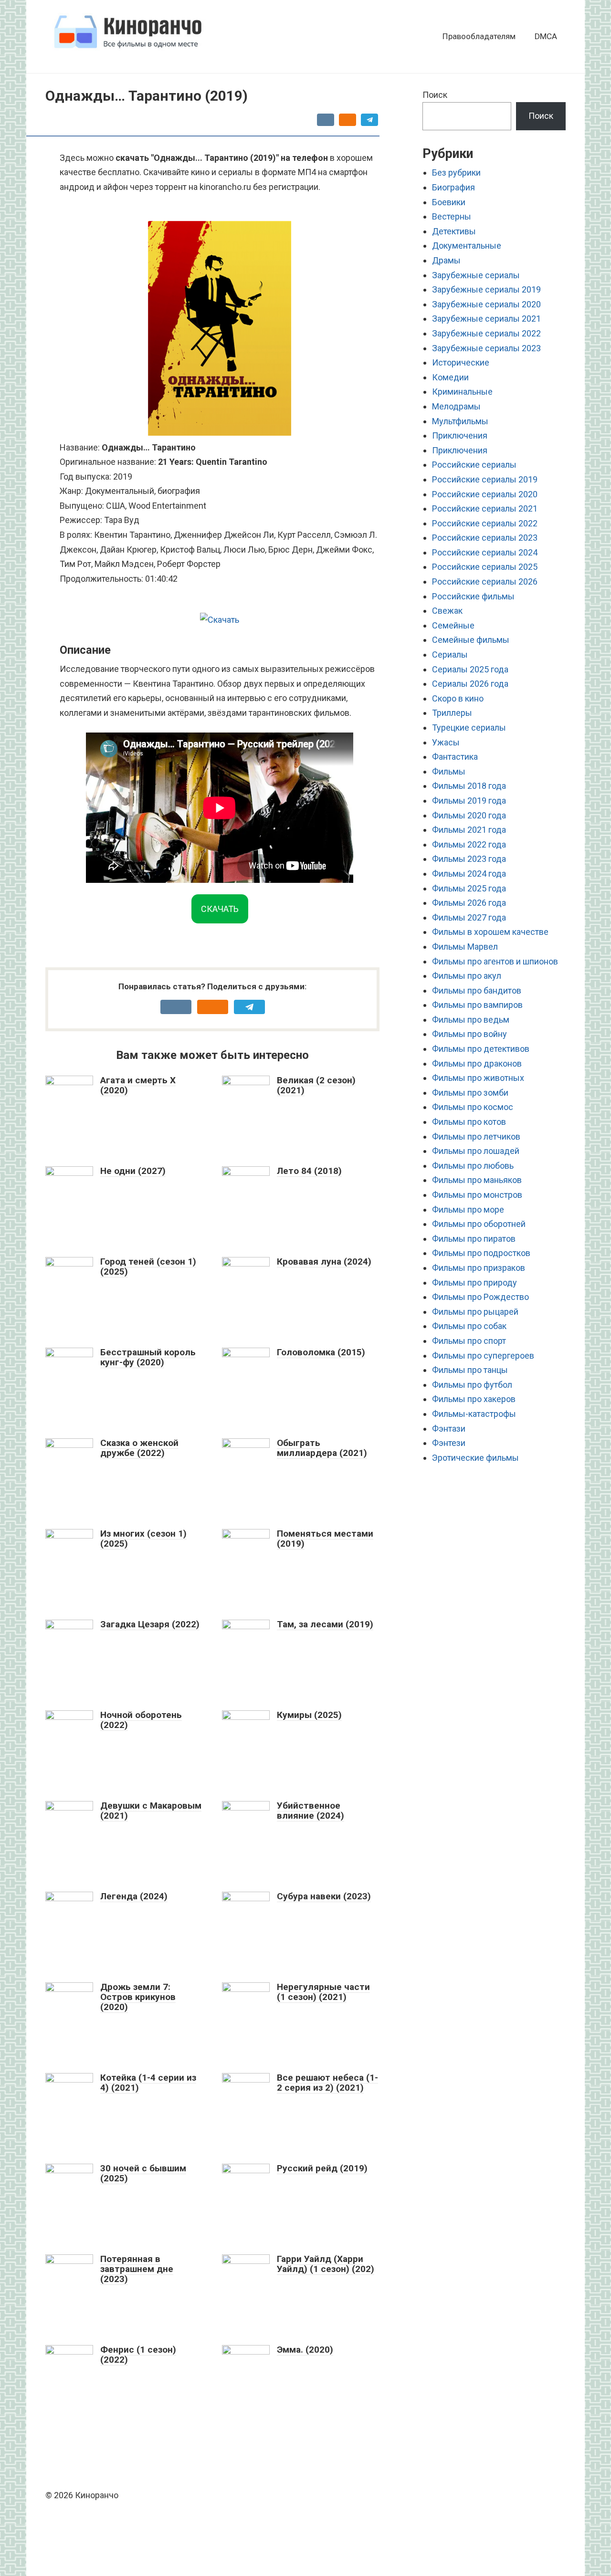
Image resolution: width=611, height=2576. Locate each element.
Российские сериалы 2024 (485, 552)
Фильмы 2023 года (469, 859)
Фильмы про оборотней (479, 1224)
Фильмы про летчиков (476, 1136)
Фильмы (449, 771)
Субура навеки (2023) (324, 1896)
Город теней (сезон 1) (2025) (148, 1267)
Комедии (450, 377)
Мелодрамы (456, 406)
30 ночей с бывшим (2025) (143, 2173)
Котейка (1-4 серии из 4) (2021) (148, 2083)
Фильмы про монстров (477, 1195)
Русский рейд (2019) (322, 2168)
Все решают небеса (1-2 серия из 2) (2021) (327, 2083)
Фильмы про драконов (477, 1063)
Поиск (435, 95)
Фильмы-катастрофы (474, 1414)
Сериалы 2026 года (470, 684)
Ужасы (446, 742)
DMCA (546, 36)
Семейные (453, 625)
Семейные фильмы (471, 640)
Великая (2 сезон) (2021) (316, 1085)
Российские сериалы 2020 (485, 494)
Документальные (467, 246)
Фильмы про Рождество (480, 1297)
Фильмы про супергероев (483, 1356)
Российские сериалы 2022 (485, 523)
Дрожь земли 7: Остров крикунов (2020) (138, 1997)
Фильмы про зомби (470, 1093)
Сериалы (450, 654)
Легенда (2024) (134, 1896)
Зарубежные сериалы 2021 (486, 319)
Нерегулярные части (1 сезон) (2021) (323, 1992)
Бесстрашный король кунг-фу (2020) (148, 1357)
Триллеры (452, 713)
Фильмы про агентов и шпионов (495, 961)
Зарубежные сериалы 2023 (486, 348)
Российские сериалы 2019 (485, 479)
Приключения (460, 435)
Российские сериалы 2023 (485, 538)
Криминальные (462, 392)
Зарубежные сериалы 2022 (486, 333)
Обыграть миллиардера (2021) (322, 1448)
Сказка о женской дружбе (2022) (139, 1448)
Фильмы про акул (467, 976)
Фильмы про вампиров (477, 1005)
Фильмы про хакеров (474, 1399)
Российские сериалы (474, 465)
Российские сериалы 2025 (485, 567)
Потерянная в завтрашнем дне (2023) (137, 2269)
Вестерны (452, 216)
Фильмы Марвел (465, 947)
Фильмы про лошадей (476, 1151)
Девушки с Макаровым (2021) (151, 1811)
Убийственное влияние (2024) (311, 1811)
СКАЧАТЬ (220, 909)
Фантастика (455, 757)
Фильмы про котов (469, 1122)
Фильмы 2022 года (469, 844)
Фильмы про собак (469, 1326)
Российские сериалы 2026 (485, 581)
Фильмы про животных (478, 1078)
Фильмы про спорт (469, 1341)
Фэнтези (449, 1443)
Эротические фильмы (475, 1458)
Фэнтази (449, 1429)
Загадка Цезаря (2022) (150, 1624)
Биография (453, 187)
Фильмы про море (468, 1209)
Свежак (447, 611)
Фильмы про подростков (481, 1253)
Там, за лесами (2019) (325, 1624)
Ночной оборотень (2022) (141, 1720)
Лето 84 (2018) (309, 1171)
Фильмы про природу (474, 1283)
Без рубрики (456, 173)
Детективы (454, 231)
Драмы (446, 260)
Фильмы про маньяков (477, 1180)
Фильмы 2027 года (469, 917)
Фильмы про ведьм (471, 1020)
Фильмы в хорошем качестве (490, 932)
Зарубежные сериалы (476, 275)
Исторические (461, 362)
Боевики (449, 202)
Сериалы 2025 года (470, 669)
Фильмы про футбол (472, 1385)
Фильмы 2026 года (469, 903)
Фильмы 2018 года (469, 786)
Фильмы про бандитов (477, 990)
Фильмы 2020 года (469, 815)
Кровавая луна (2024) (324, 1262)
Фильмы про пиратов (474, 1239)
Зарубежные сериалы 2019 (486, 289)
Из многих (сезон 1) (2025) (143, 1539)
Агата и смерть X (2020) (138, 1085)
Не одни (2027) (133, 1171)
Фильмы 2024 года (469, 874)
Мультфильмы (460, 421)
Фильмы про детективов (481, 1049)
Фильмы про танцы (470, 1370)
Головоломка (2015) (321, 1352)
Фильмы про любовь (473, 1166)
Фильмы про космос (473, 1107)
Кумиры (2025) (309, 1715)
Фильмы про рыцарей (475, 1312)
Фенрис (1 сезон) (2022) (138, 2355)
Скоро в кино (458, 698)
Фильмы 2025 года (469, 888)
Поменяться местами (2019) (325, 1539)
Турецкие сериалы (469, 728)
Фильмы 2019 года (469, 801)
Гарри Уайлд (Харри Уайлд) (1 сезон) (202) (326, 2264)
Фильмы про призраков (479, 1268)
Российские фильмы (473, 596)
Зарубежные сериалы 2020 (486, 304)
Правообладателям (479, 36)
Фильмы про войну (469, 1034)
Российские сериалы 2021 (485, 508)
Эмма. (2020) (305, 2350)
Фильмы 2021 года (469, 830)
